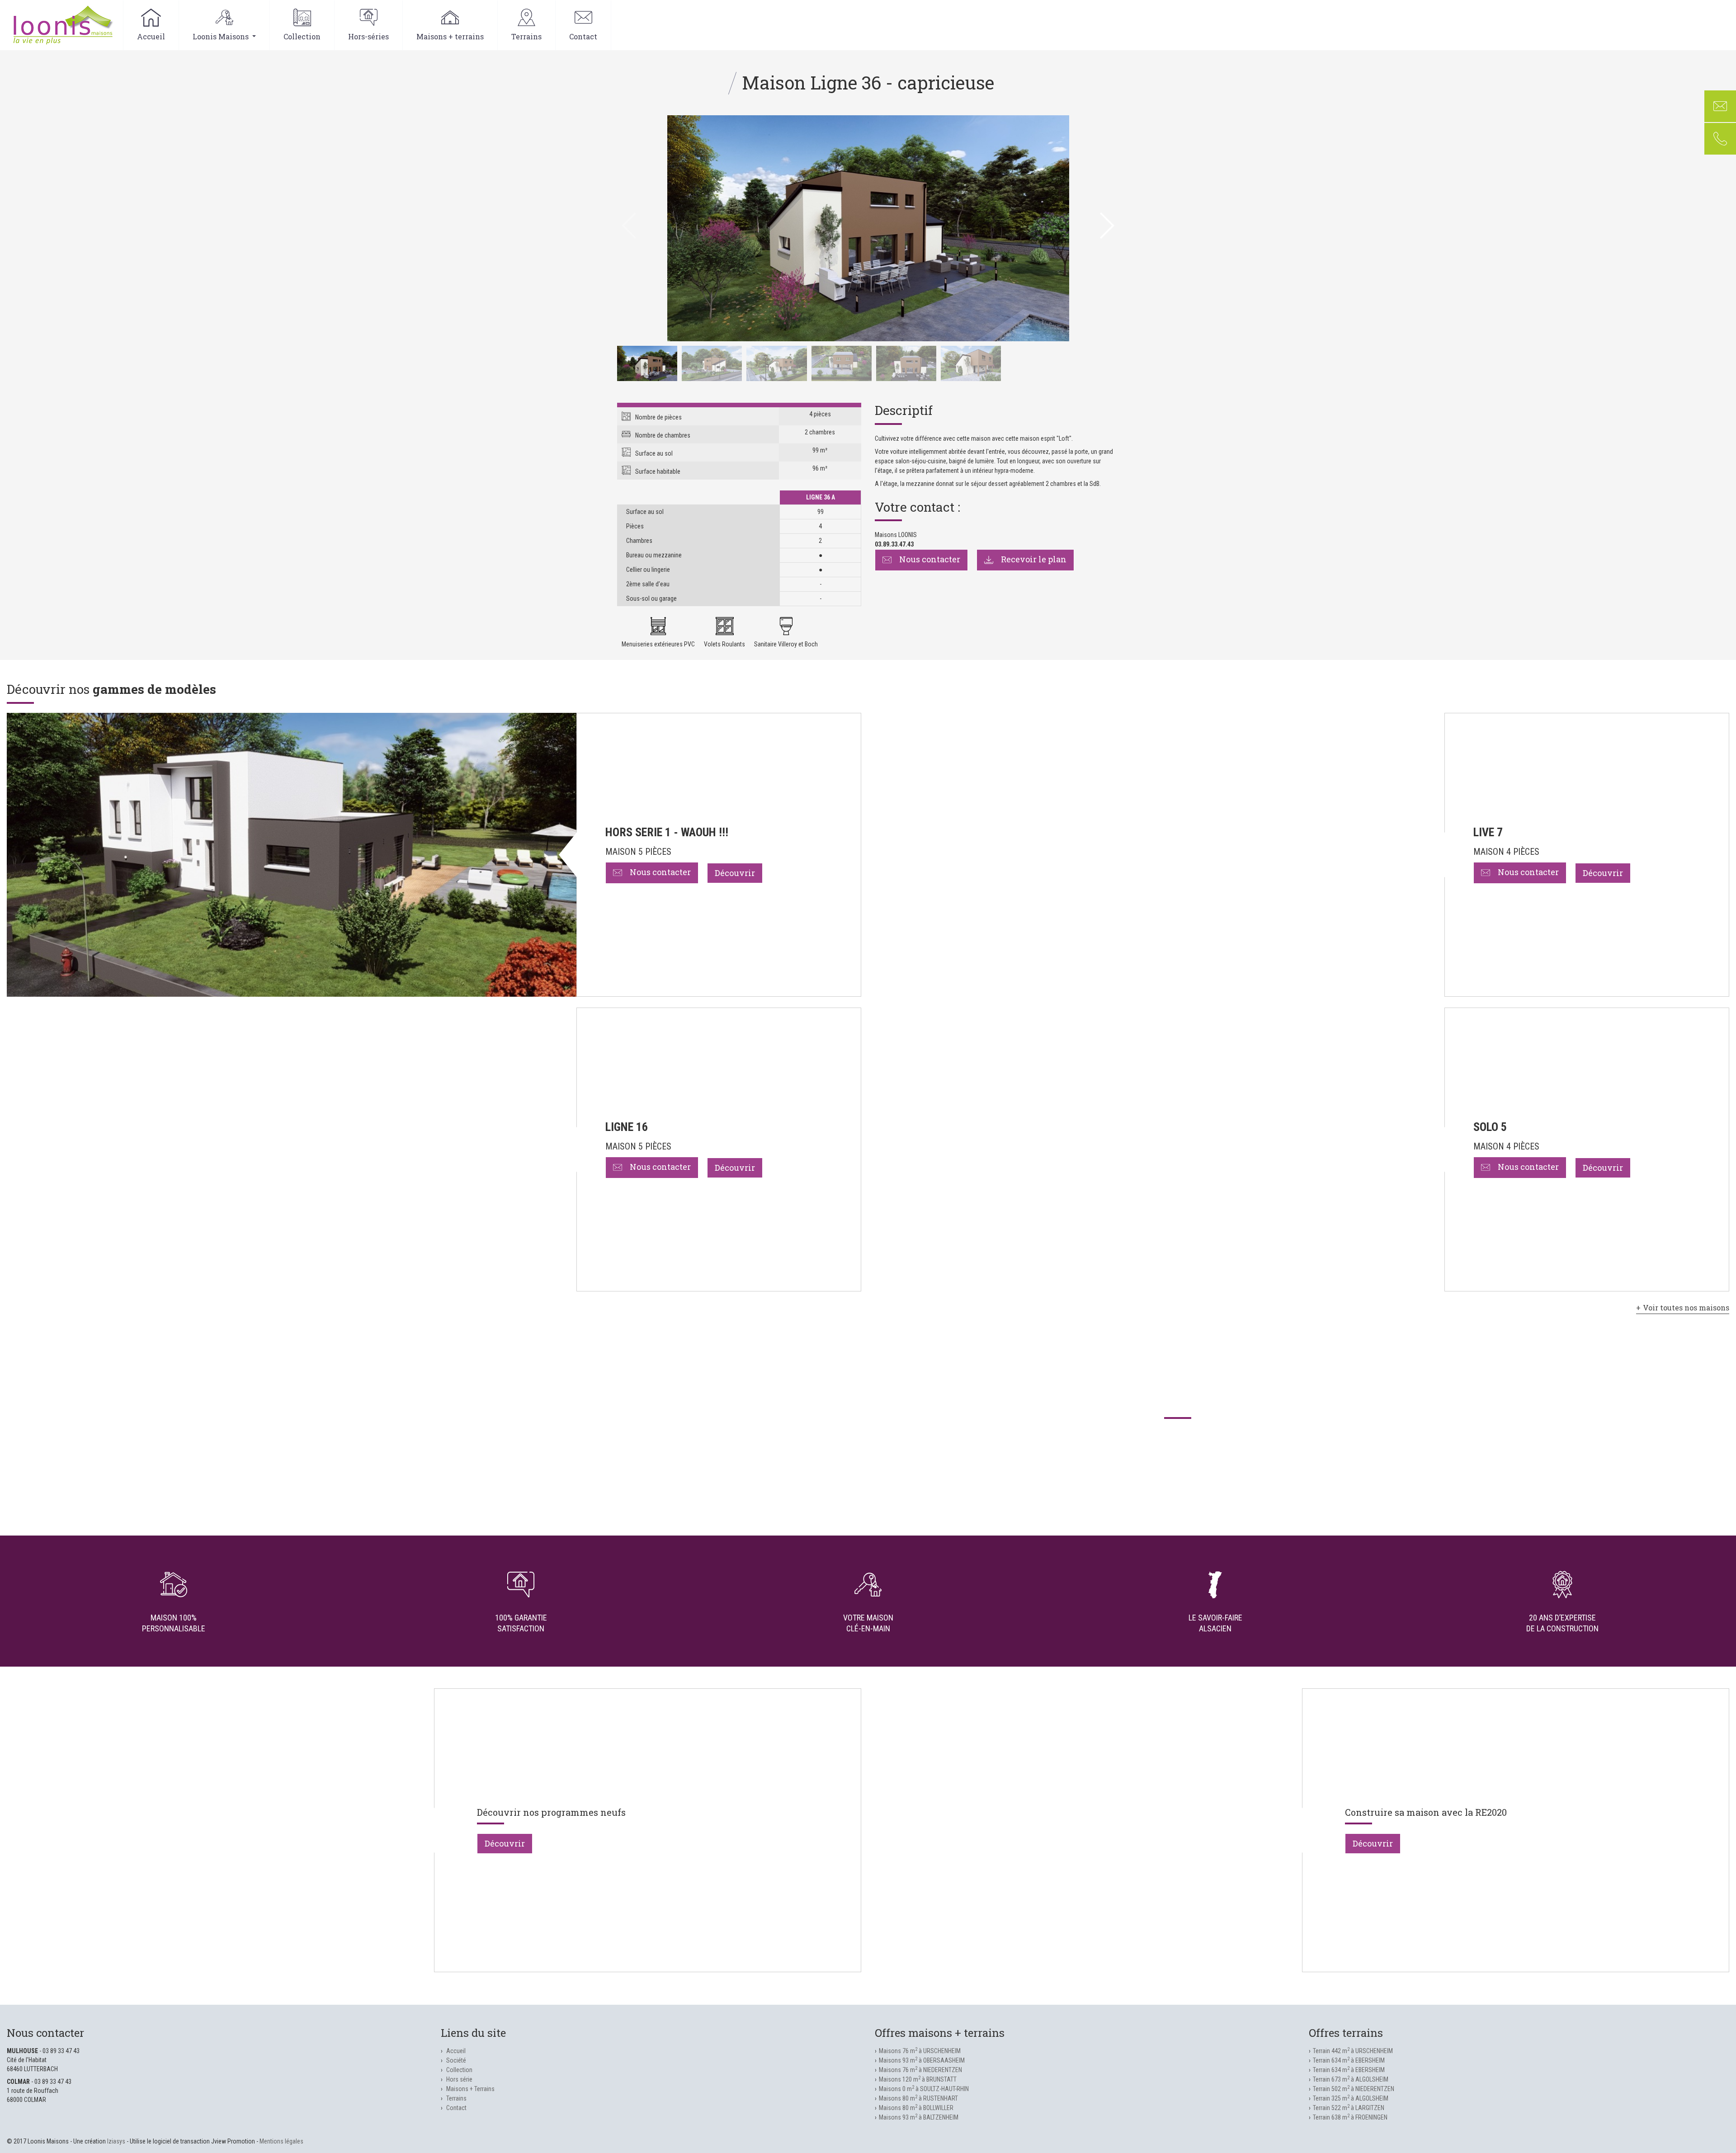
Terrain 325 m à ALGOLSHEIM (1351, 2098)
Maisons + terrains (450, 36)
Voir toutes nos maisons (1686, 1307)
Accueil (151, 36)
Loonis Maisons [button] (222, 36)
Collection (302, 36)
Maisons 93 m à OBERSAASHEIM (922, 2060)
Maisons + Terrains (470, 2089)
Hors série (459, 2079)
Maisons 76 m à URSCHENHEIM (920, 2051)
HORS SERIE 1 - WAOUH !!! (667, 832)
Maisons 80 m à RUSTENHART (918, 2098)
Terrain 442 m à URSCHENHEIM (1353, 2051)
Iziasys (116, 2141)
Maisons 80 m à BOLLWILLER (916, 2108)
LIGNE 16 (627, 1127)
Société (456, 2060)
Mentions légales (281, 2141)
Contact (583, 36)
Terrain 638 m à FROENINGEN (1350, 2117)
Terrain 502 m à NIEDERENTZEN (1354, 2089)
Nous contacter (929, 559)
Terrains (526, 36)
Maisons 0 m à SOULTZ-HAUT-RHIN (924, 2089)
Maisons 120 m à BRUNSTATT (918, 2079)
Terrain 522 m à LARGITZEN (1349, 2108)
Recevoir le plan (1033, 559)
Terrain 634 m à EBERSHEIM (1349, 2060)
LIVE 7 (1488, 832)
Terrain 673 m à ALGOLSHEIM (1351, 2079)
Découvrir (735, 873)
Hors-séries (368, 36)
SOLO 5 (1490, 1127)
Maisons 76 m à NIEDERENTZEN (920, 2070)
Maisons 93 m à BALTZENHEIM (919, 2117)
